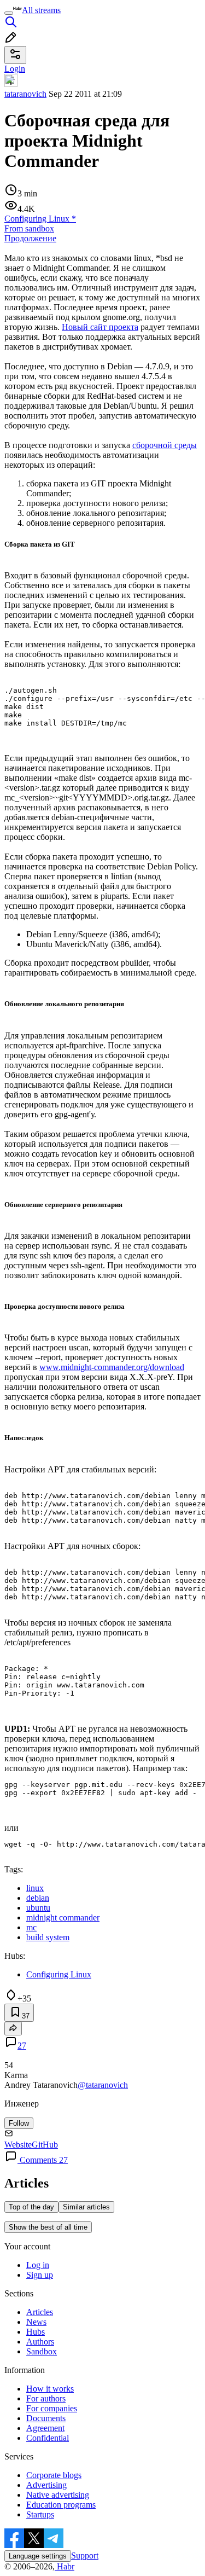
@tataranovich (103, 2085)
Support (85, 2555)
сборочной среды (165, 445)
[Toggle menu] (9, 13)
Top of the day (31, 2207)
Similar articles (86, 2207)
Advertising (46, 2485)
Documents (46, 2418)
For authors (46, 2398)
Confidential (48, 2438)
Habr (65, 2566)
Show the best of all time (48, 2227)
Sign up (40, 2275)
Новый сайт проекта (100, 327)
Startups (40, 2514)
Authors (40, 2342)
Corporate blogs (54, 2475)
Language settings (38, 2556)
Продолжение (30, 238)
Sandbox (42, 2351)
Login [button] (15, 69)
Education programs (61, 2505)
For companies (52, 2408)
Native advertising (58, 2495)
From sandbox (29, 228)
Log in (38, 2265)
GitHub (45, 2145)
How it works (50, 2389)
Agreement (45, 2428)
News (36, 2322)
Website (18, 2145)
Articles (40, 2312)
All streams (41, 10)
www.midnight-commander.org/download (112, 1367)
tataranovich (25, 94)
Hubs (36, 2332)
